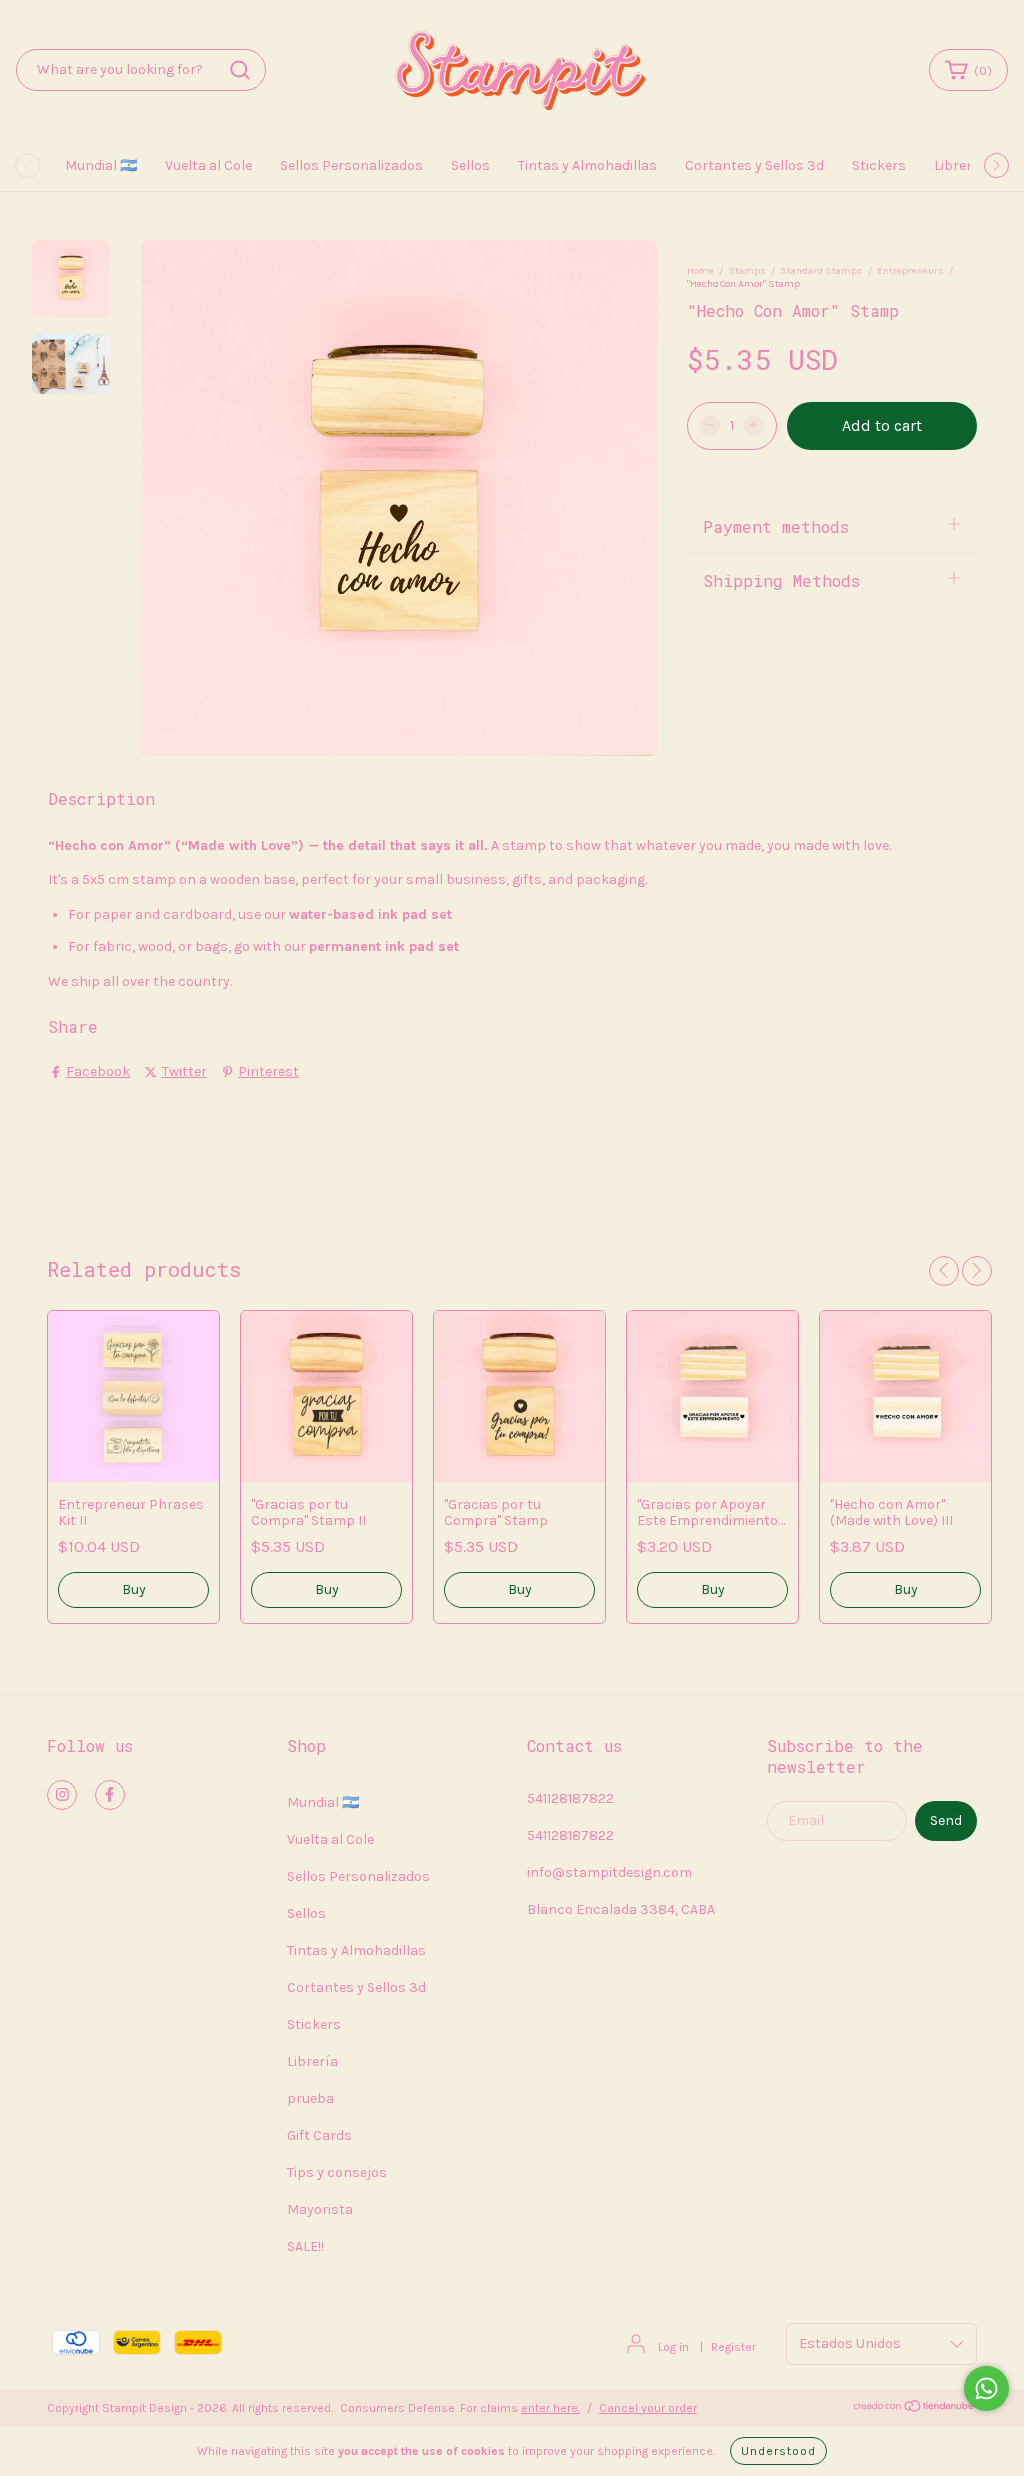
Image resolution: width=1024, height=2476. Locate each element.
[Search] (240, 70)
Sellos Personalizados (351, 165)
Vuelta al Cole (208, 165)
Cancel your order (648, 2408)
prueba (310, 2098)
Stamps (747, 271)
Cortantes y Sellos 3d (754, 165)
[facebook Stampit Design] (110, 1795)
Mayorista (320, 2209)
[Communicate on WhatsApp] (986, 2388)
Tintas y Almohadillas (587, 165)
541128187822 (570, 1798)
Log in (673, 2347)
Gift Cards (319, 2135)
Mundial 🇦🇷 (101, 165)
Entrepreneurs (910, 271)
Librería (959, 165)
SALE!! (305, 2246)
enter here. (550, 2408)
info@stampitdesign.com (609, 1872)
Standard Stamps (821, 271)
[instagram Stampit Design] (62, 1795)
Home (700, 271)
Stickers (879, 165)
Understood (778, 2451)
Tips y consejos (337, 2172)
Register (733, 2347)
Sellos (470, 165)
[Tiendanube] (914, 2409)
